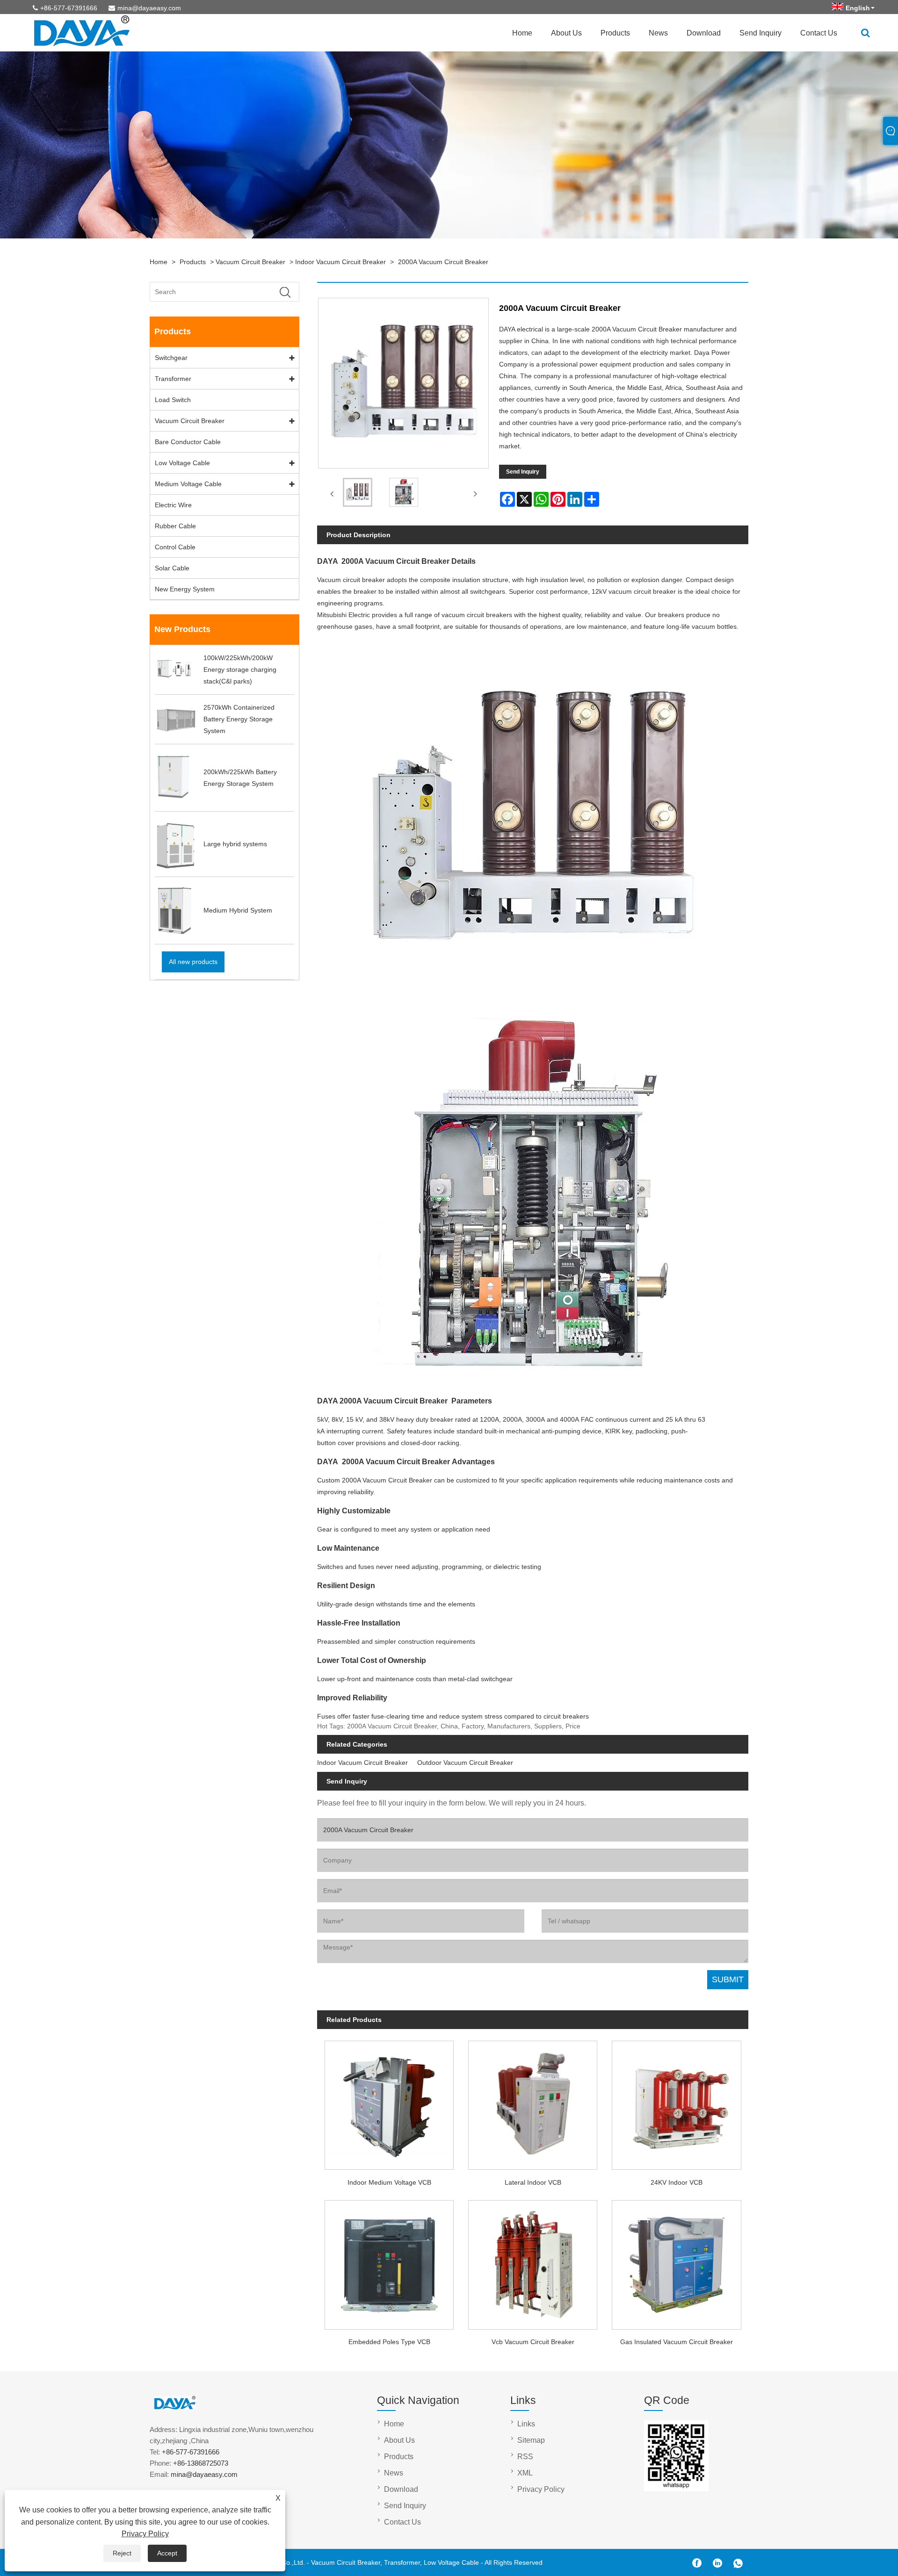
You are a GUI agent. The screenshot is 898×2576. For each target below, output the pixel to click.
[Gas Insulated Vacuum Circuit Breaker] (677, 2262)
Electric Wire (173, 505)
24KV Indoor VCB (677, 2182)
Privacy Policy (145, 2534)
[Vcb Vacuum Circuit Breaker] (533, 2262)
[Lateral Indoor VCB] (533, 2102)
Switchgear (171, 358)
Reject (122, 2553)
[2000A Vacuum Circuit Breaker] (357, 494)
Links (526, 2424)
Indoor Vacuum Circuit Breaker (340, 262)
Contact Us (819, 33)
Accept (167, 2553)
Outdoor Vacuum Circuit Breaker (465, 1763)
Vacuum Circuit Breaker (250, 262)
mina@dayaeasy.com (149, 8)
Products (615, 33)
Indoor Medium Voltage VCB (389, 2182)
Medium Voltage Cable (188, 484)
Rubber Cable (175, 526)
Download (704, 33)
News (658, 33)
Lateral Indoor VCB (533, 2182)
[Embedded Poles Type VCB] (389, 2262)
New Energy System (185, 589)
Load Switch (173, 400)
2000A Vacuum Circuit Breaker (443, 262)
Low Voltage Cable (182, 463)
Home (522, 33)
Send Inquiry (760, 33)
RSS (525, 2457)
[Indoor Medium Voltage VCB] (389, 2102)
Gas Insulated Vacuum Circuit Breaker (677, 2342)
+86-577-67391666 (69, 8)
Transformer (173, 379)
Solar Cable (172, 568)
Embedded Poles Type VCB (389, 2342)
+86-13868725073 (201, 2463)
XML (525, 2473)
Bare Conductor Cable (188, 442)
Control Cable (175, 547)
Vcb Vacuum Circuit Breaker (533, 2342)
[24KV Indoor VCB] (677, 2102)
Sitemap (531, 2440)
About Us (566, 33)
